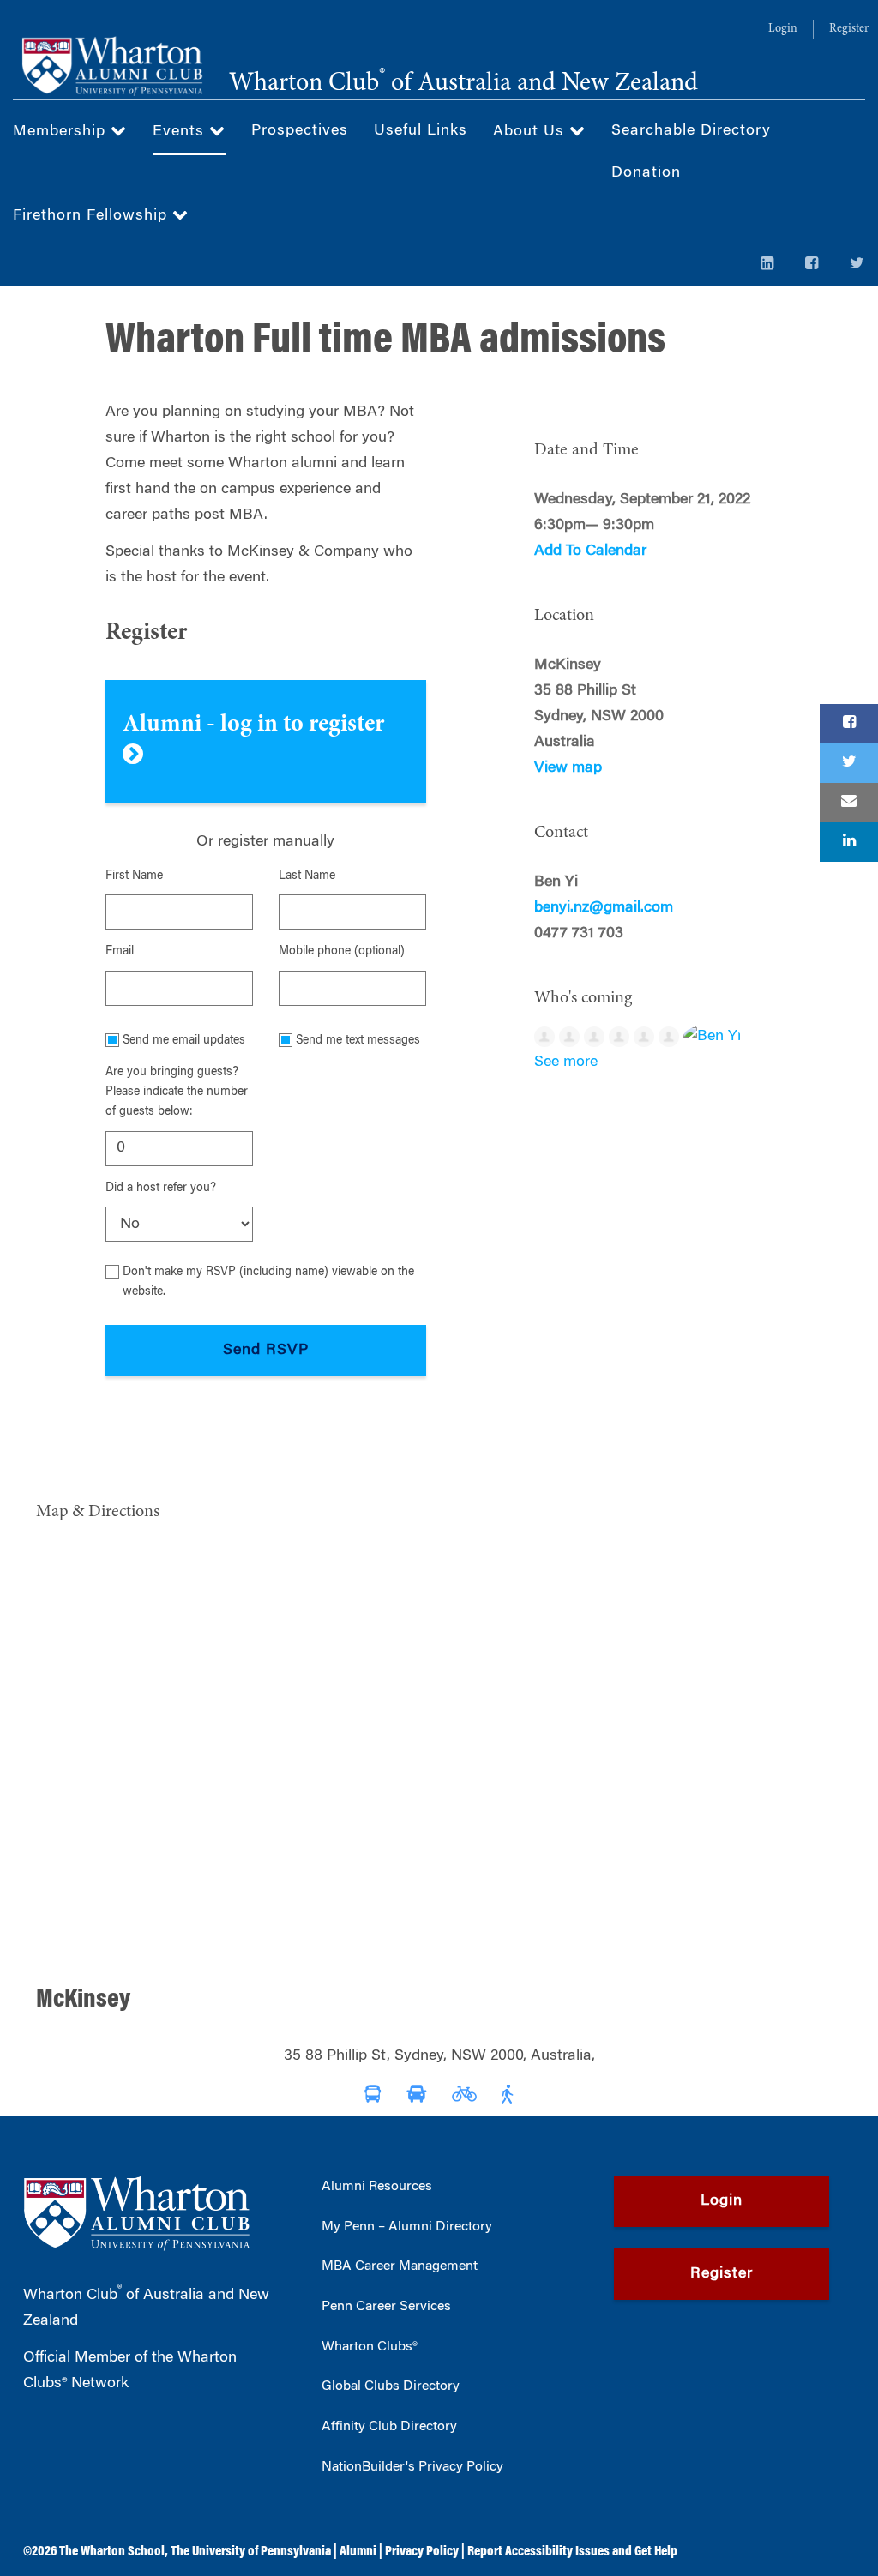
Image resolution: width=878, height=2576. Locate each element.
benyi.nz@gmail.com (604, 908)
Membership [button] (62, 132)
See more (566, 1062)
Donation (646, 173)
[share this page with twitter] (849, 763)
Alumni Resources (377, 2187)
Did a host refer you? (161, 1189)
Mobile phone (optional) (342, 952)
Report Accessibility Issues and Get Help (572, 2552)
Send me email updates (184, 1041)
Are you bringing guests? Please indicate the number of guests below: (177, 1093)
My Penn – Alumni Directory (407, 2227)
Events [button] (181, 132)
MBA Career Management (400, 2266)
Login (783, 29)
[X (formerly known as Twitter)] (857, 265)
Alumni (358, 2552)
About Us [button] (531, 132)
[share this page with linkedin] (849, 842)
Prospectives (300, 131)
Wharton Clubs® (370, 2347)
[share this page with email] (849, 803)
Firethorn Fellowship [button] (93, 216)
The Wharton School (112, 2552)
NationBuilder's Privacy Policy (412, 2467)
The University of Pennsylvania (251, 2552)
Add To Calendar (590, 551)
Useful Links (421, 131)
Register (849, 29)
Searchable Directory (691, 131)
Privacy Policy (422, 2552)
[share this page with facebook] (849, 724)
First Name (134, 876)
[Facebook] (812, 265)
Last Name (307, 876)
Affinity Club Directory (389, 2427)
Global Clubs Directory (391, 2386)
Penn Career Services (386, 2307)
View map (568, 768)
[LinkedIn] (767, 265)
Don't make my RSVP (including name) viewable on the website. (268, 1282)
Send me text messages (358, 1041)
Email (120, 952)
